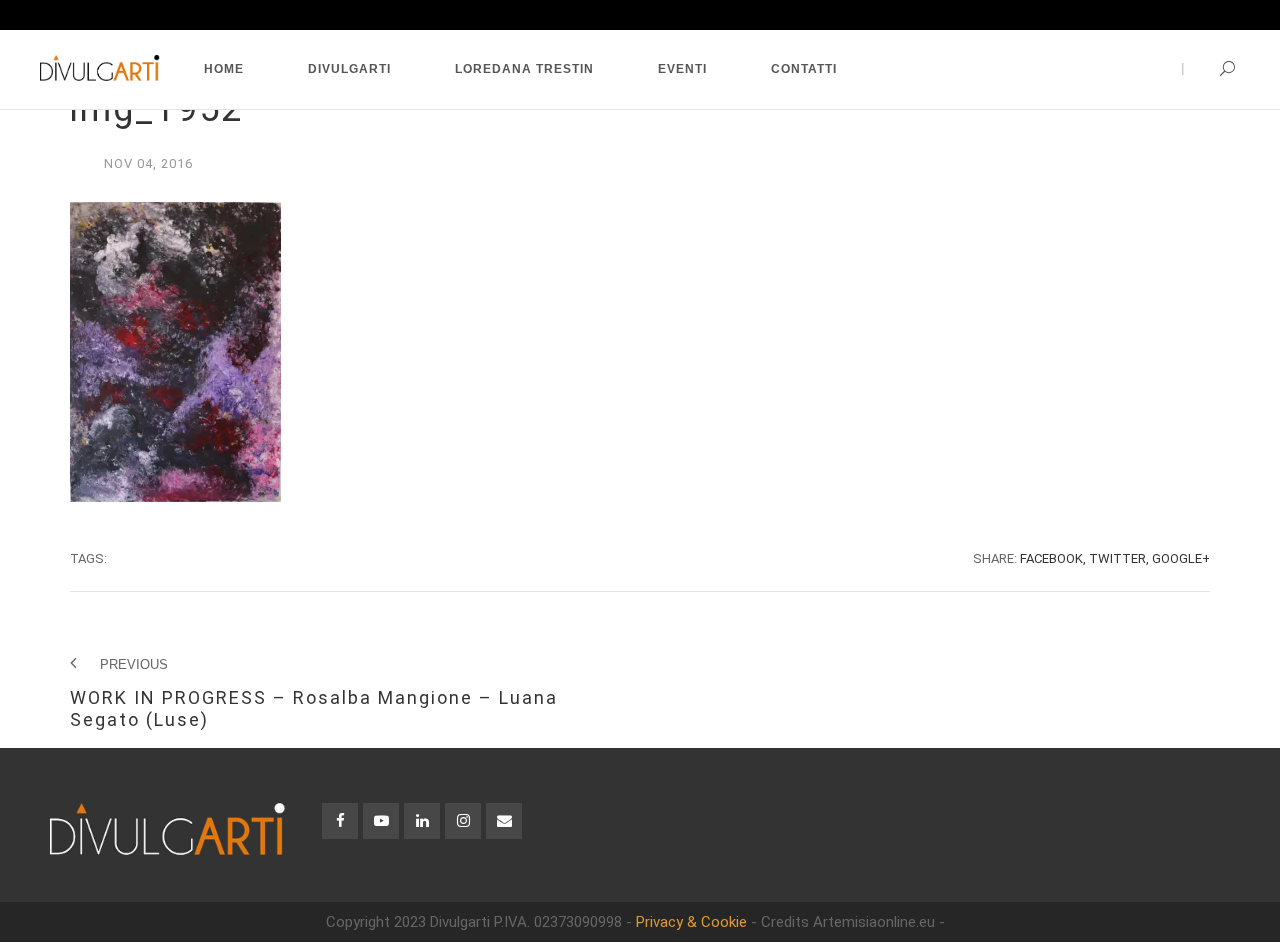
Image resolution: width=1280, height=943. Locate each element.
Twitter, (1119, 558)
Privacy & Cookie (691, 922)
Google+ (1181, 558)
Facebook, (1053, 558)
